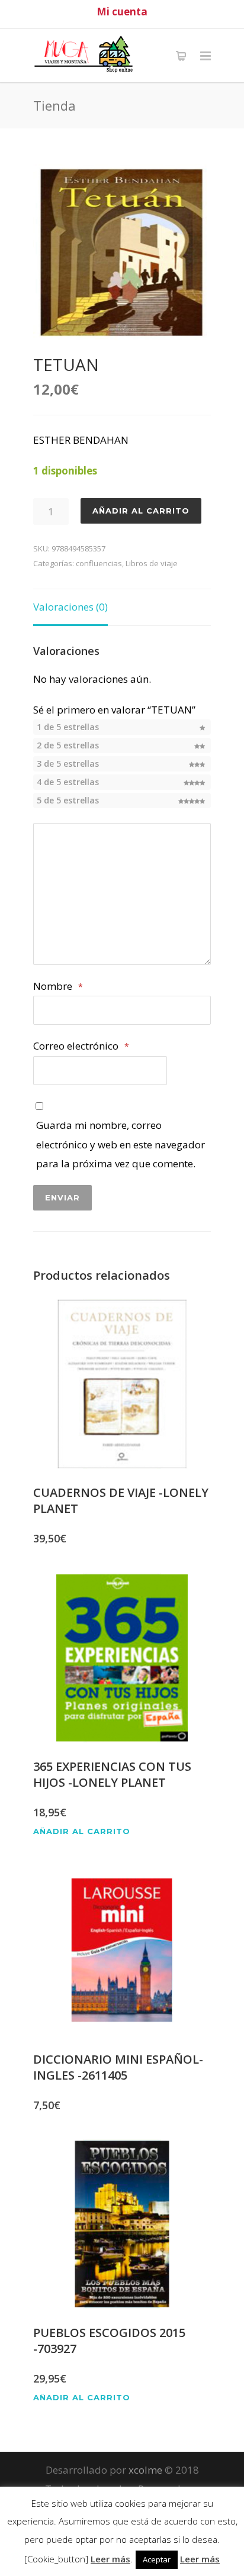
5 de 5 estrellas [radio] (68, 800)
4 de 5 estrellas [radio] (68, 782)
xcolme (145, 2470)
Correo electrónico (81, 1046)
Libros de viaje (152, 563)
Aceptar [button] (157, 2559)
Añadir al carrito (141, 511)
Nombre (58, 986)
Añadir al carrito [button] (82, 1831)
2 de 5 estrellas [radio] (68, 745)
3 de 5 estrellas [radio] (68, 764)
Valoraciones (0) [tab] (70, 607)
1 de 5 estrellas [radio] (68, 727)
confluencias (99, 563)
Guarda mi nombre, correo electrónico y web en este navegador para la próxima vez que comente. (121, 1144)
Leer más (110, 2559)
